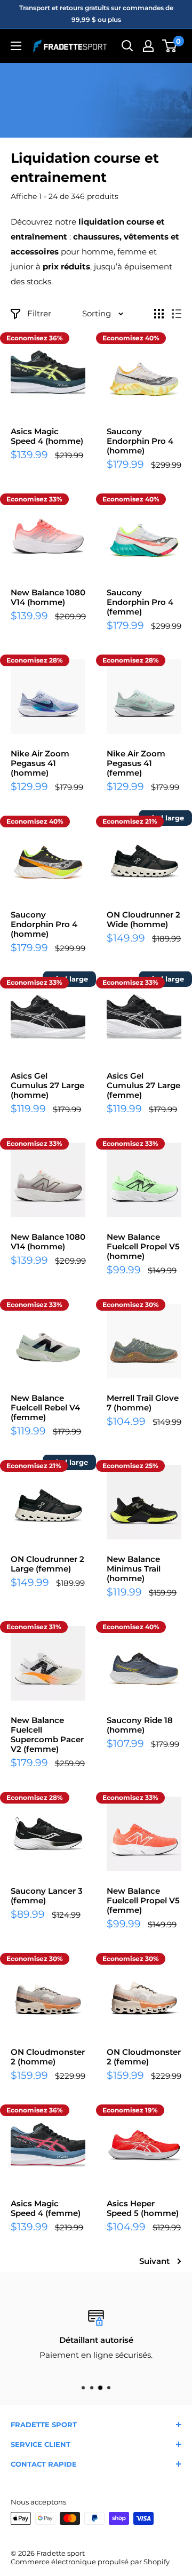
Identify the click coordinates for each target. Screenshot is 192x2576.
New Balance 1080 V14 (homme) (48, 597)
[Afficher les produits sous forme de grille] (159, 314)
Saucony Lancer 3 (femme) (47, 1896)
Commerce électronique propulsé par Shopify (90, 2562)
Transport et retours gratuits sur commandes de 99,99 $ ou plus (96, 14)
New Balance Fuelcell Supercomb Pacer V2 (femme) (47, 1735)
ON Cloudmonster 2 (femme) (144, 2057)
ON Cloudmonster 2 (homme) (48, 2057)
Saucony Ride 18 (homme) (140, 1725)
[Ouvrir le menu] (16, 46)
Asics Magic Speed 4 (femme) (46, 2208)
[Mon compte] (148, 46)
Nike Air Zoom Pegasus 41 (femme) (136, 763)
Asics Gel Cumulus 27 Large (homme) (47, 1086)
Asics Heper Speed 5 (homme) (143, 2208)
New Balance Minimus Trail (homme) (134, 1569)
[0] (170, 46)
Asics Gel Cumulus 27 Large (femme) (143, 1086)
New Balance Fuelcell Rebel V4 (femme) (45, 1408)
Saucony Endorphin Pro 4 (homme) (140, 441)
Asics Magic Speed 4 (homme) (47, 436)
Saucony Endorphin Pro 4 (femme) (140, 602)
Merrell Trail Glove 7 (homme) (143, 1403)
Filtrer (39, 313)
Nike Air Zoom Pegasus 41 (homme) (40, 763)
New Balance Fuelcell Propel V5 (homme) (143, 1247)
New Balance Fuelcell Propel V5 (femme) (143, 1901)
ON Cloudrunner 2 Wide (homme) (143, 920)
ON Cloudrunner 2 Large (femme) (47, 1564)
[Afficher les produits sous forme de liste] (177, 314)
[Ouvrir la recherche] (127, 46)
